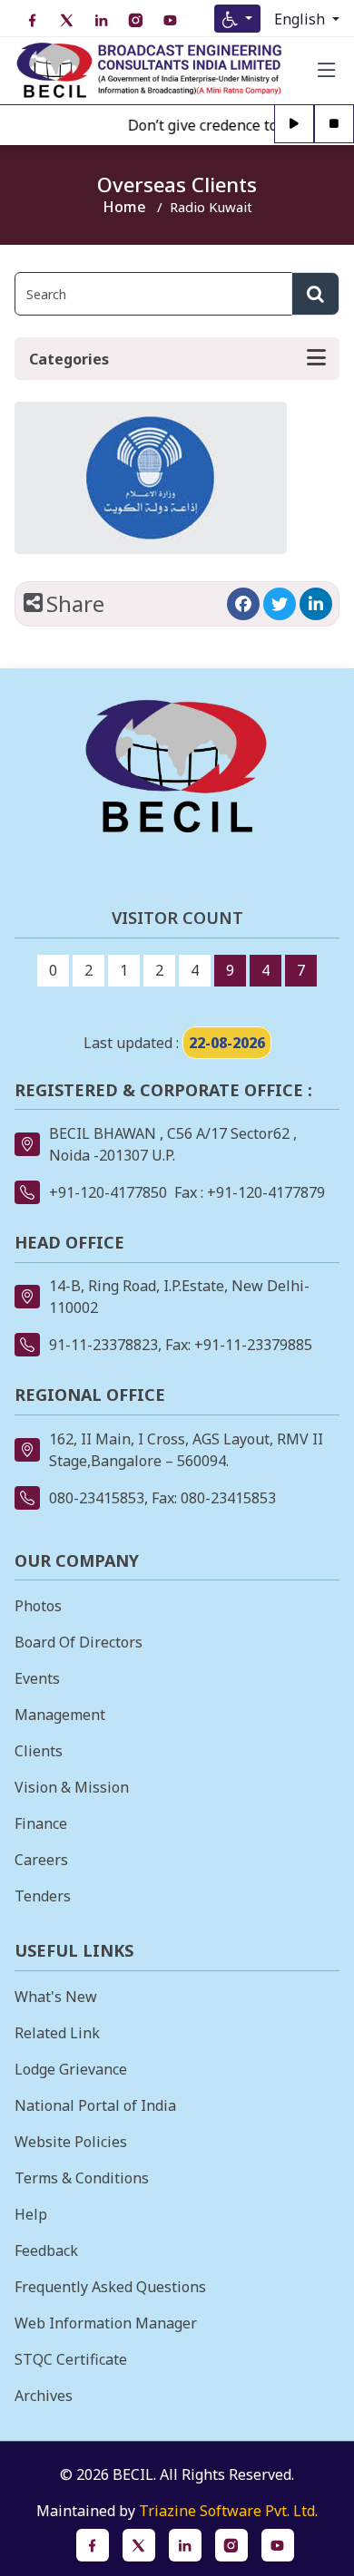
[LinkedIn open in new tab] (101, 20)
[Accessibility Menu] (237, 19)
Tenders (43, 1896)
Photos (38, 1606)
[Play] (294, 125)
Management (60, 1715)
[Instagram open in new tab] (135, 20)
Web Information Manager (106, 2323)
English (301, 19)
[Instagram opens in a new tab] (231, 2545)
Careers (41, 1860)
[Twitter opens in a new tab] (280, 604)
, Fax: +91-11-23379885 (235, 1345)
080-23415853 (97, 1498)
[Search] (315, 294)
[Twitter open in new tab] (66, 20)
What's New (56, 1997)
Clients (39, 1751)
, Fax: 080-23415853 (210, 1498)
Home (124, 207)
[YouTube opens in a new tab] (278, 2545)
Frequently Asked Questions (110, 2287)
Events (37, 1678)
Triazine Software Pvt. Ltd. (228, 2511)
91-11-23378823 (103, 1345)
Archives (44, 2396)
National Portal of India (95, 2105)
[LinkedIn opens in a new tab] (316, 604)
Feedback (46, 2250)
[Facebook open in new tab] (32, 20)
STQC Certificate (71, 2359)
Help (31, 2214)
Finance (41, 1823)
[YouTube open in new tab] (170, 20)
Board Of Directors (79, 1642)
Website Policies (71, 2142)
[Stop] (334, 125)
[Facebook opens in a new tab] (243, 604)
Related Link (57, 2033)
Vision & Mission (72, 1787)
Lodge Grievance (71, 2069)
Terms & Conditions (82, 2178)
